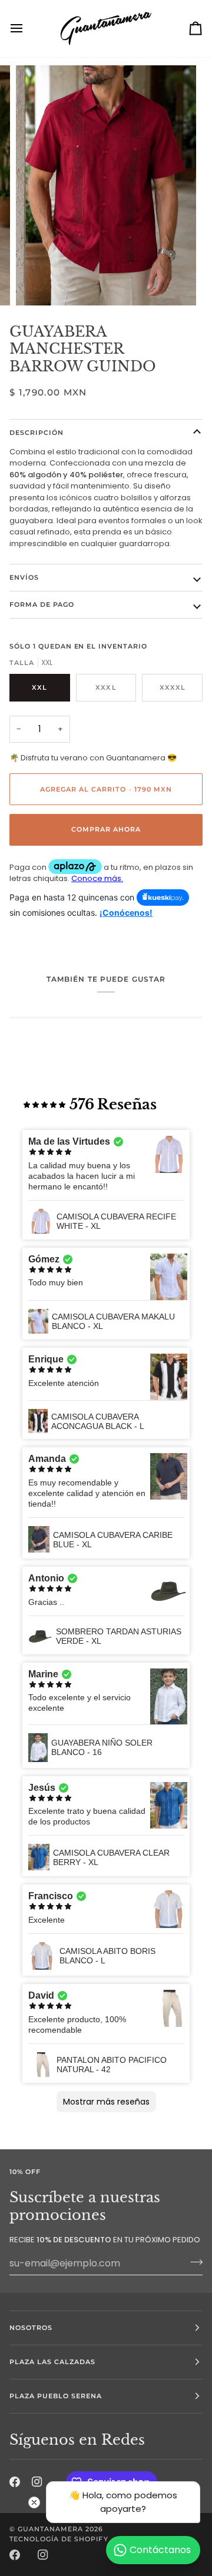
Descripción (37, 433)
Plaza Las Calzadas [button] (52, 2362)
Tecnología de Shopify (59, 2539)
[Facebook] (15, 2555)
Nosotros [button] (31, 2328)
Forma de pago (42, 604)
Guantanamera (50, 2529)
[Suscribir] (193, 2262)
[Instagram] (43, 2555)
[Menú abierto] (27, 29)
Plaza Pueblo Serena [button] (56, 2396)
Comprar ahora (106, 829)
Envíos (24, 577)
